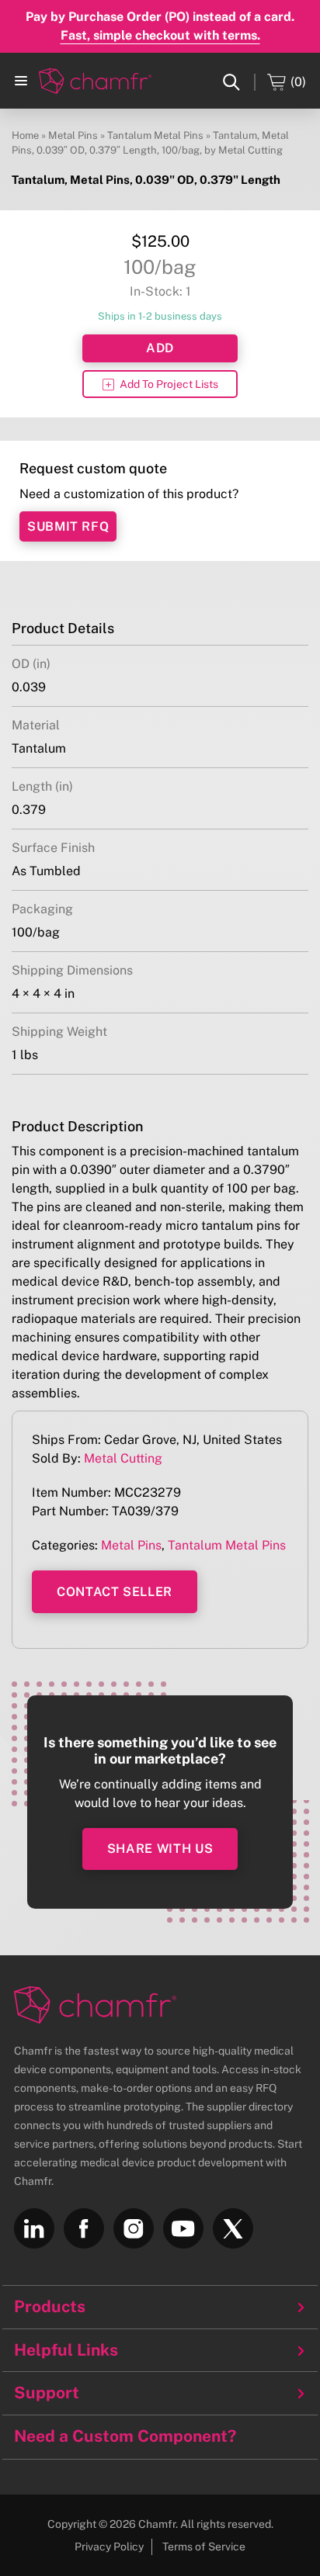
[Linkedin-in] (34, 2228)
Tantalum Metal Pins (155, 135)
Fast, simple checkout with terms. (160, 35)
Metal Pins (73, 135)
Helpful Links (66, 2350)
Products (50, 2307)
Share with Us (160, 1849)
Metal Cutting (123, 1458)
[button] (21, 81)
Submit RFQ (68, 526)
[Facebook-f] (84, 2228)
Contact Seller (115, 1592)
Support (47, 2393)
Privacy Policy (109, 2547)
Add (160, 348)
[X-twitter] (233, 2228)
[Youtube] (183, 2228)
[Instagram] (134, 2228)
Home (25, 135)
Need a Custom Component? (125, 2436)
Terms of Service (204, 2547)
